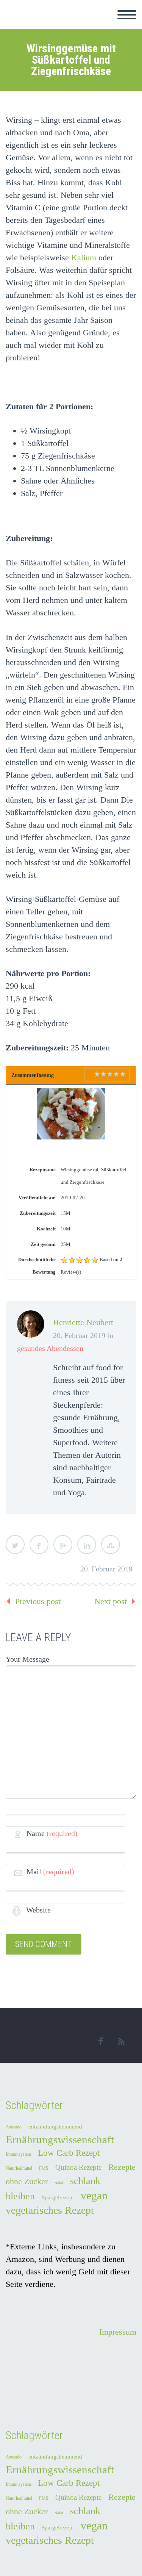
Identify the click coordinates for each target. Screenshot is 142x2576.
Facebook (39, 1545)
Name (52, 1833)
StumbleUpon (111, 1545)
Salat (59, 2183)
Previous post (38, 1601)
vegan (94, 2195)
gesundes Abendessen (50, 1348)
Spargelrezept (58, 2197)
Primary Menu (127, 15)
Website (37, 1910)
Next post (111, 1601)
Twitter (15, 1545)
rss (121, 2041)
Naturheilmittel (19, 2168)
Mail (50, 1872)
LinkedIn (87, 1545)
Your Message (27, 1659)
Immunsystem (18, 2154)
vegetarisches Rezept (50, 2210)
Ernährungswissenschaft (60, 2139)
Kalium (84, 257)
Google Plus (63, 1545)
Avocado (14, 2127)
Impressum (118, 2332)
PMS (44, 2168)
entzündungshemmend (55, 2127)
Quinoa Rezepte (78, 2167)
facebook (100, 2041)
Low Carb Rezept (69, 2153)
